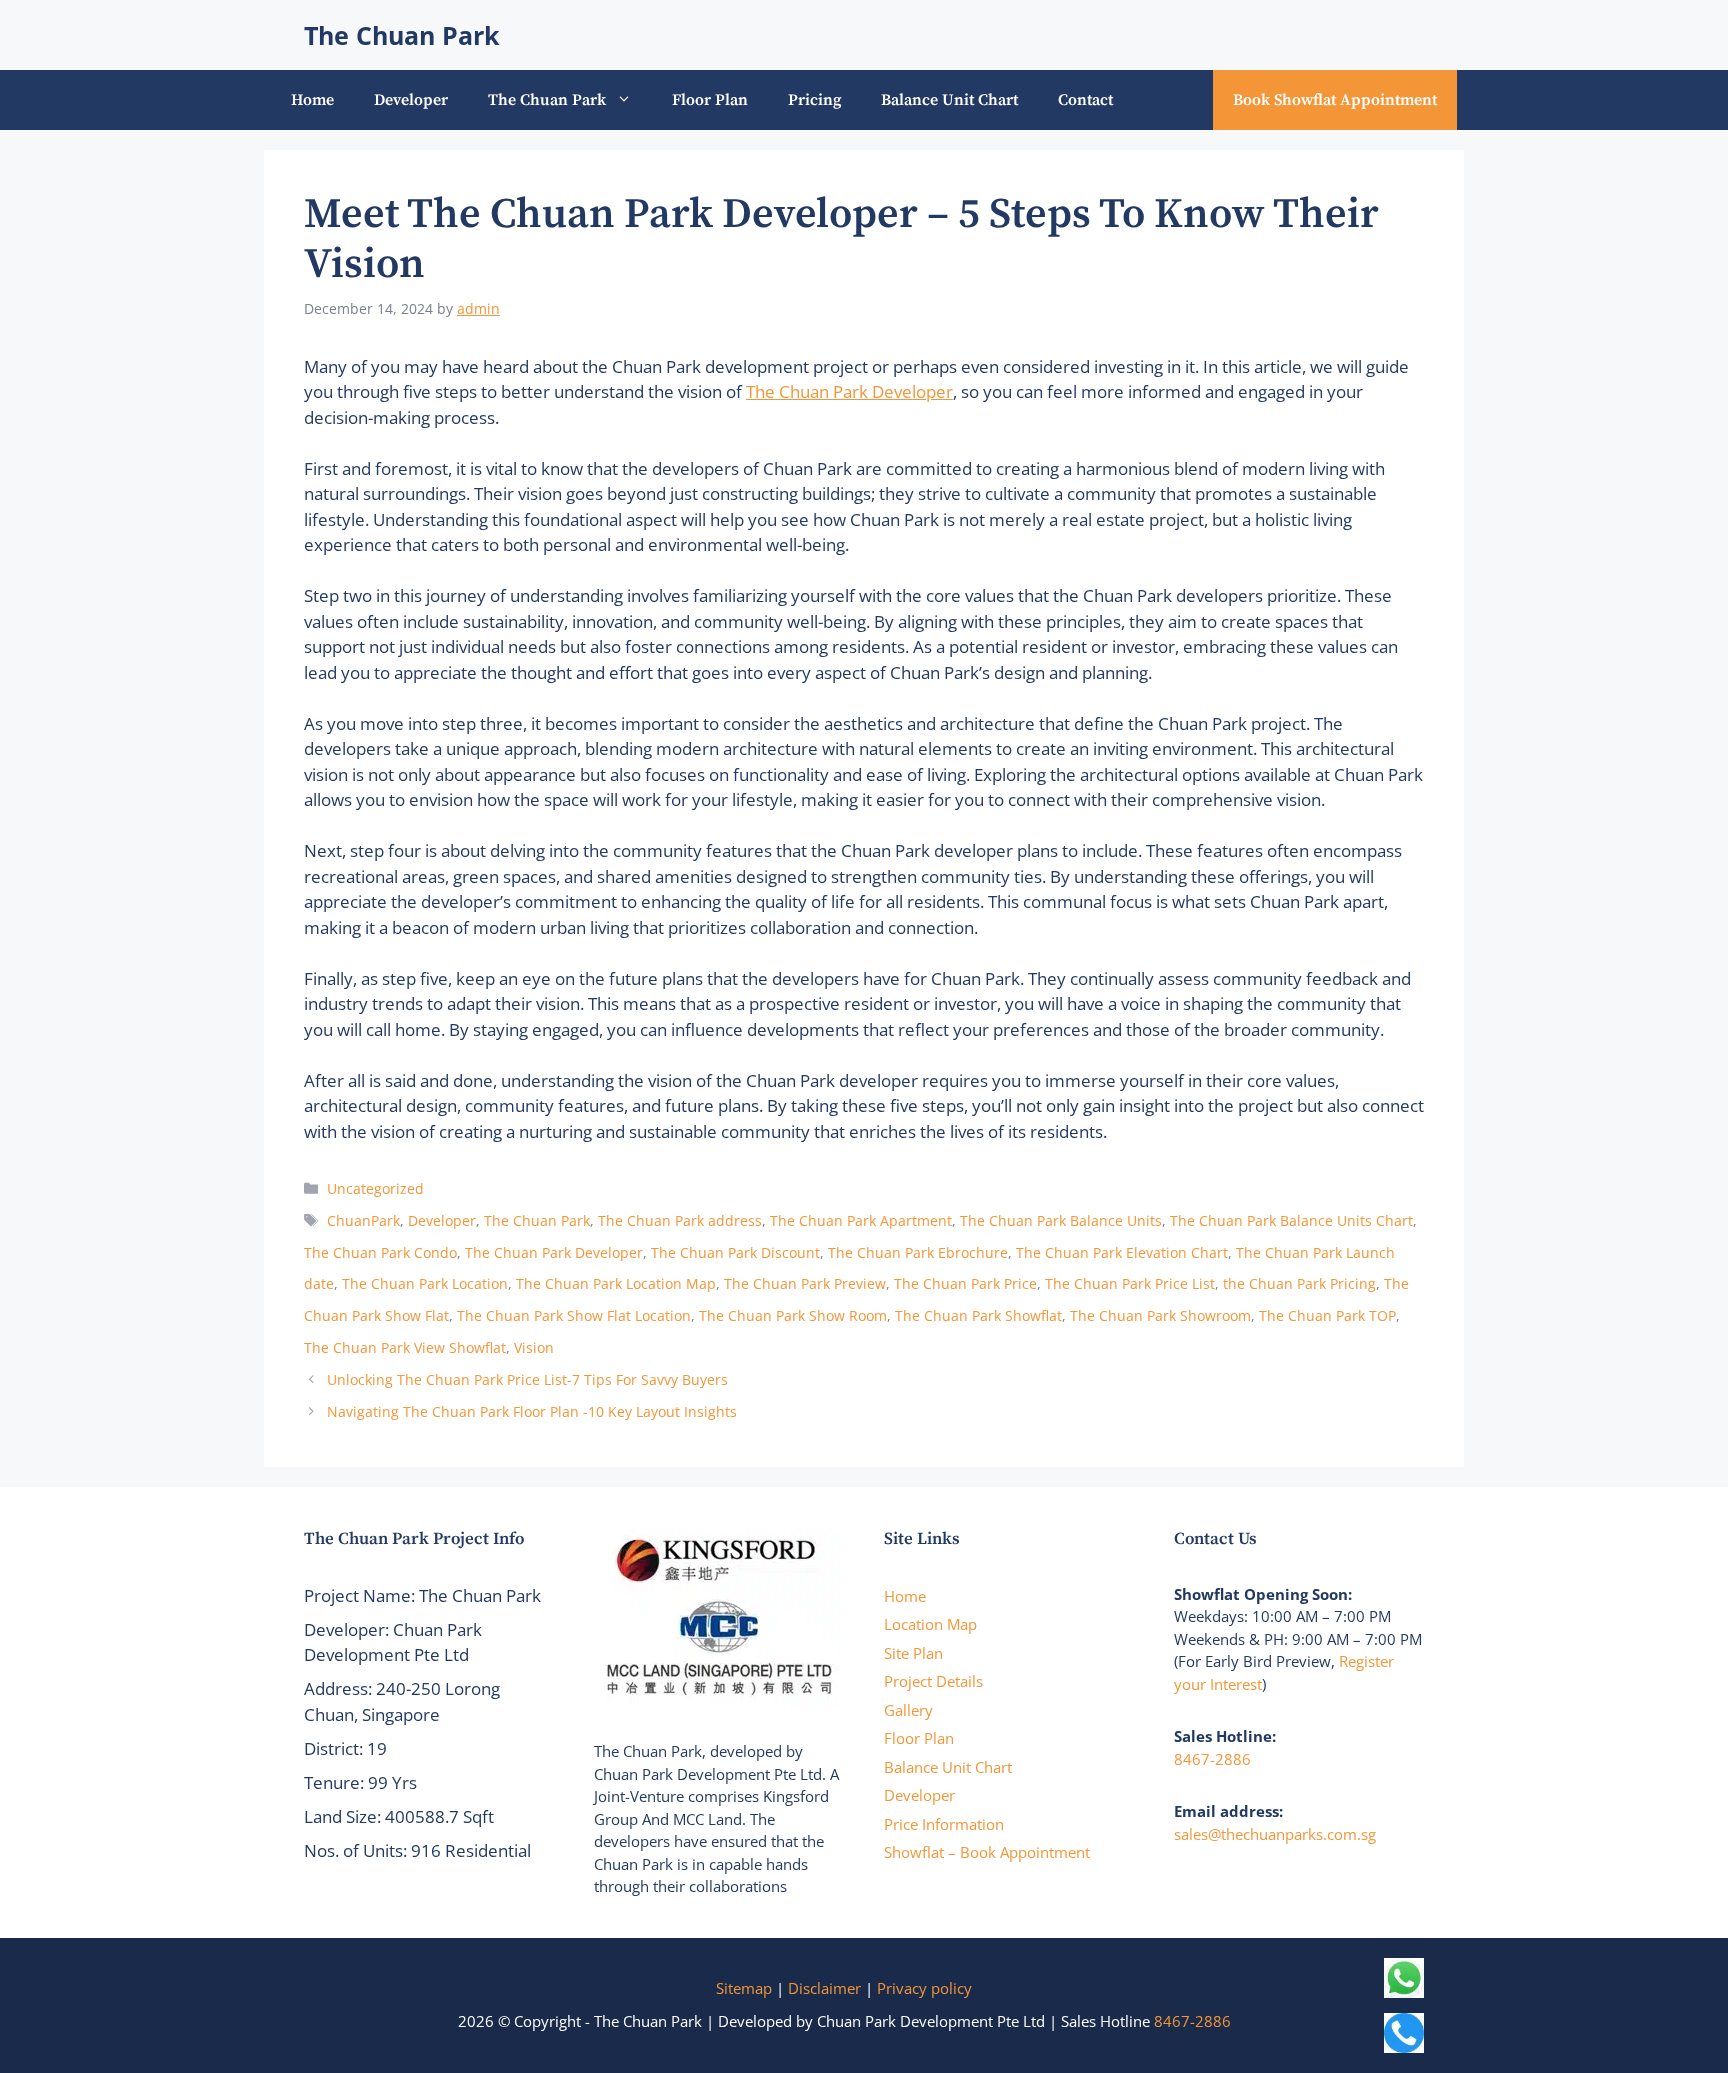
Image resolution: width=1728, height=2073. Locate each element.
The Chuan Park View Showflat (405, 1347)
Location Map (930, 1624)
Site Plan (913, 1653)
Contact (1085, 100)
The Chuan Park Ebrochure (918, 1252)
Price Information (944, 1824)
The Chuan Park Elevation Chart (1122, 1252)
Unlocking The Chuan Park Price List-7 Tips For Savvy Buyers (527, 1379)
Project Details (933, 1681)
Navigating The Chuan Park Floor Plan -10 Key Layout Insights (532, 1411)
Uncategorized (375, 1188)
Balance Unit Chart (949, 100)
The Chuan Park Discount (735, 1252)
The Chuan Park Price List (1130, 1283)
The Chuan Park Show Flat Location (574, 1315)
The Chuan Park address (680, 1220)
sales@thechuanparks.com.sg (1275, 1834)
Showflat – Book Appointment (987, 1852)
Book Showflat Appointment (1335, 100)
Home (312, 100)
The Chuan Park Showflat (978, 1315)
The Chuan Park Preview (805, 1283)
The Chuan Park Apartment (861, 1220)
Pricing (814, 100)
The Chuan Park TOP (1327, 1315)
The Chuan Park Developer (849, 391)
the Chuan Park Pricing (1299, 1283)
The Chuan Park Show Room (793, 1315)
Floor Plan (710, 100)
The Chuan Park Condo (380, 1252)
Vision (534, 1347)
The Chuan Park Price (965, 1283)
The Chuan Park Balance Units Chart (1291, 1220)
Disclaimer (824, 1988)
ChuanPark (363, 1220)
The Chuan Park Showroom (1160, 1315)
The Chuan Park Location (425, 1283)
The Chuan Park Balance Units (1061, 1220)
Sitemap (744, 1988)
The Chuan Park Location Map (616, 1283)
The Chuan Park (402, 35)
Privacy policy (924, 1988)
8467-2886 (1212, 1759)
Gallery (908, 1710)
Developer (411, 100)
